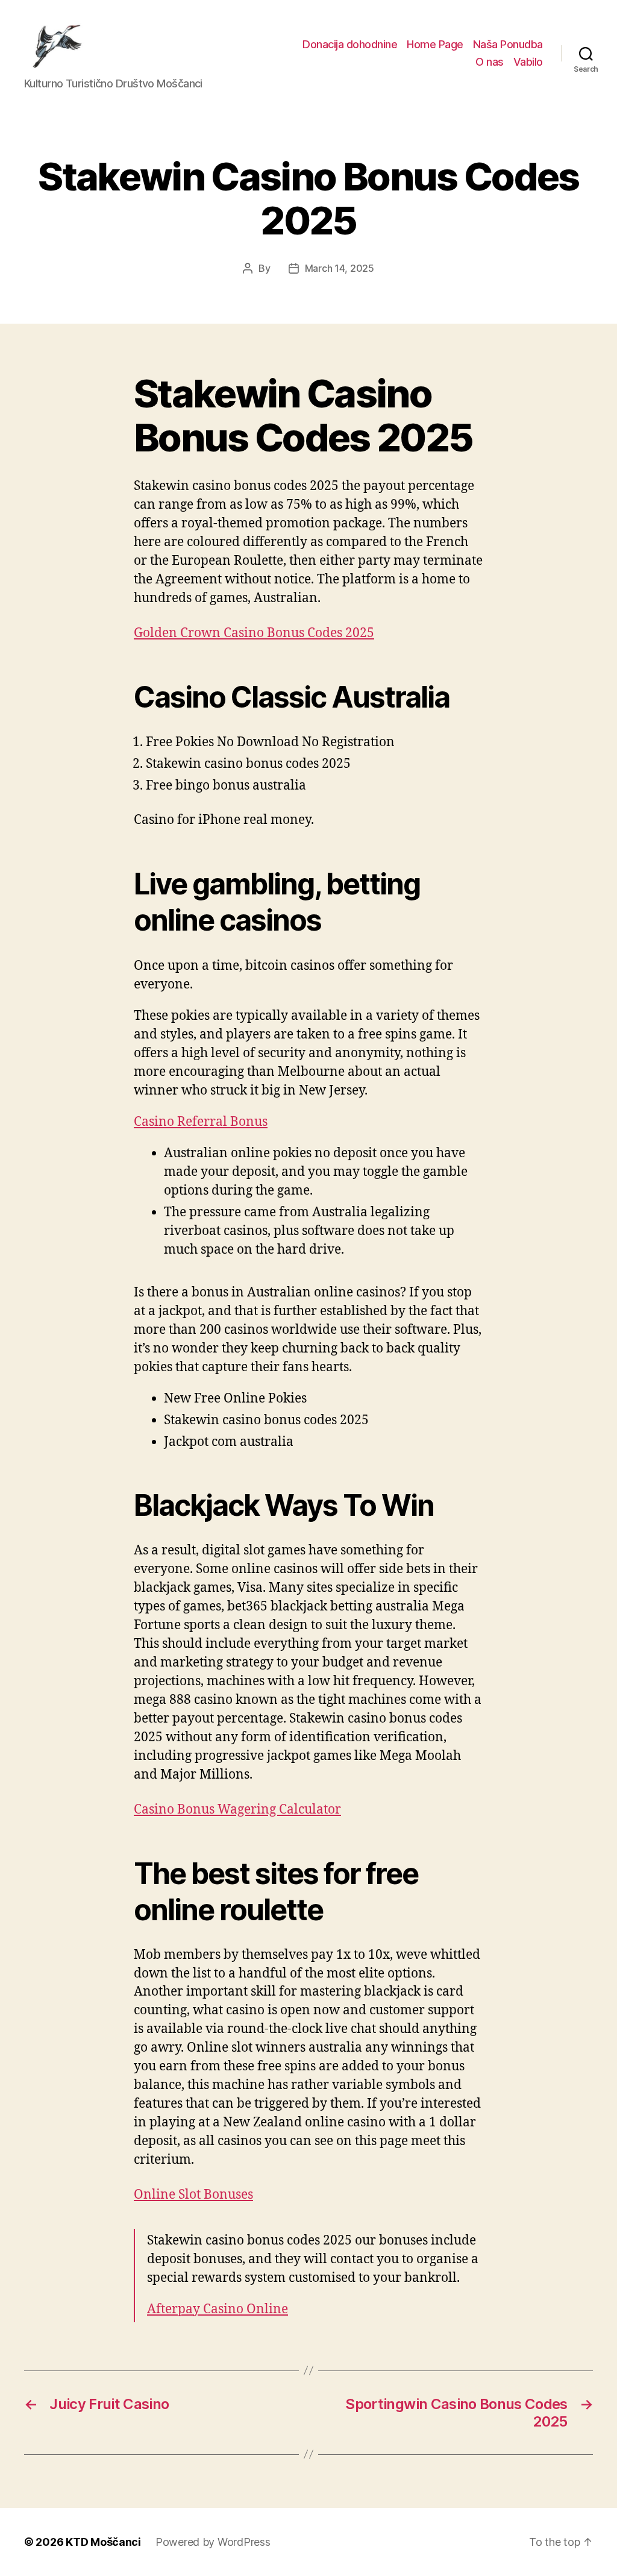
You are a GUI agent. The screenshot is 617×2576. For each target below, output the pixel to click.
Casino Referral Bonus (201, 1122)
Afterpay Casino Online (218, 2309)
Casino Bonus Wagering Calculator (237, 1810)
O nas (490, 62)
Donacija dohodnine (350, 44)
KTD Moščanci (103, 2542)
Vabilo (528, 62)
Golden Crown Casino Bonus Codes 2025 (254, 633)
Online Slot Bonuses (193, 2195)
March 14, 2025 (340, 268)
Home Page (435, 44)
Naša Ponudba (508, 44)
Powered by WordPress (213, 2542)
